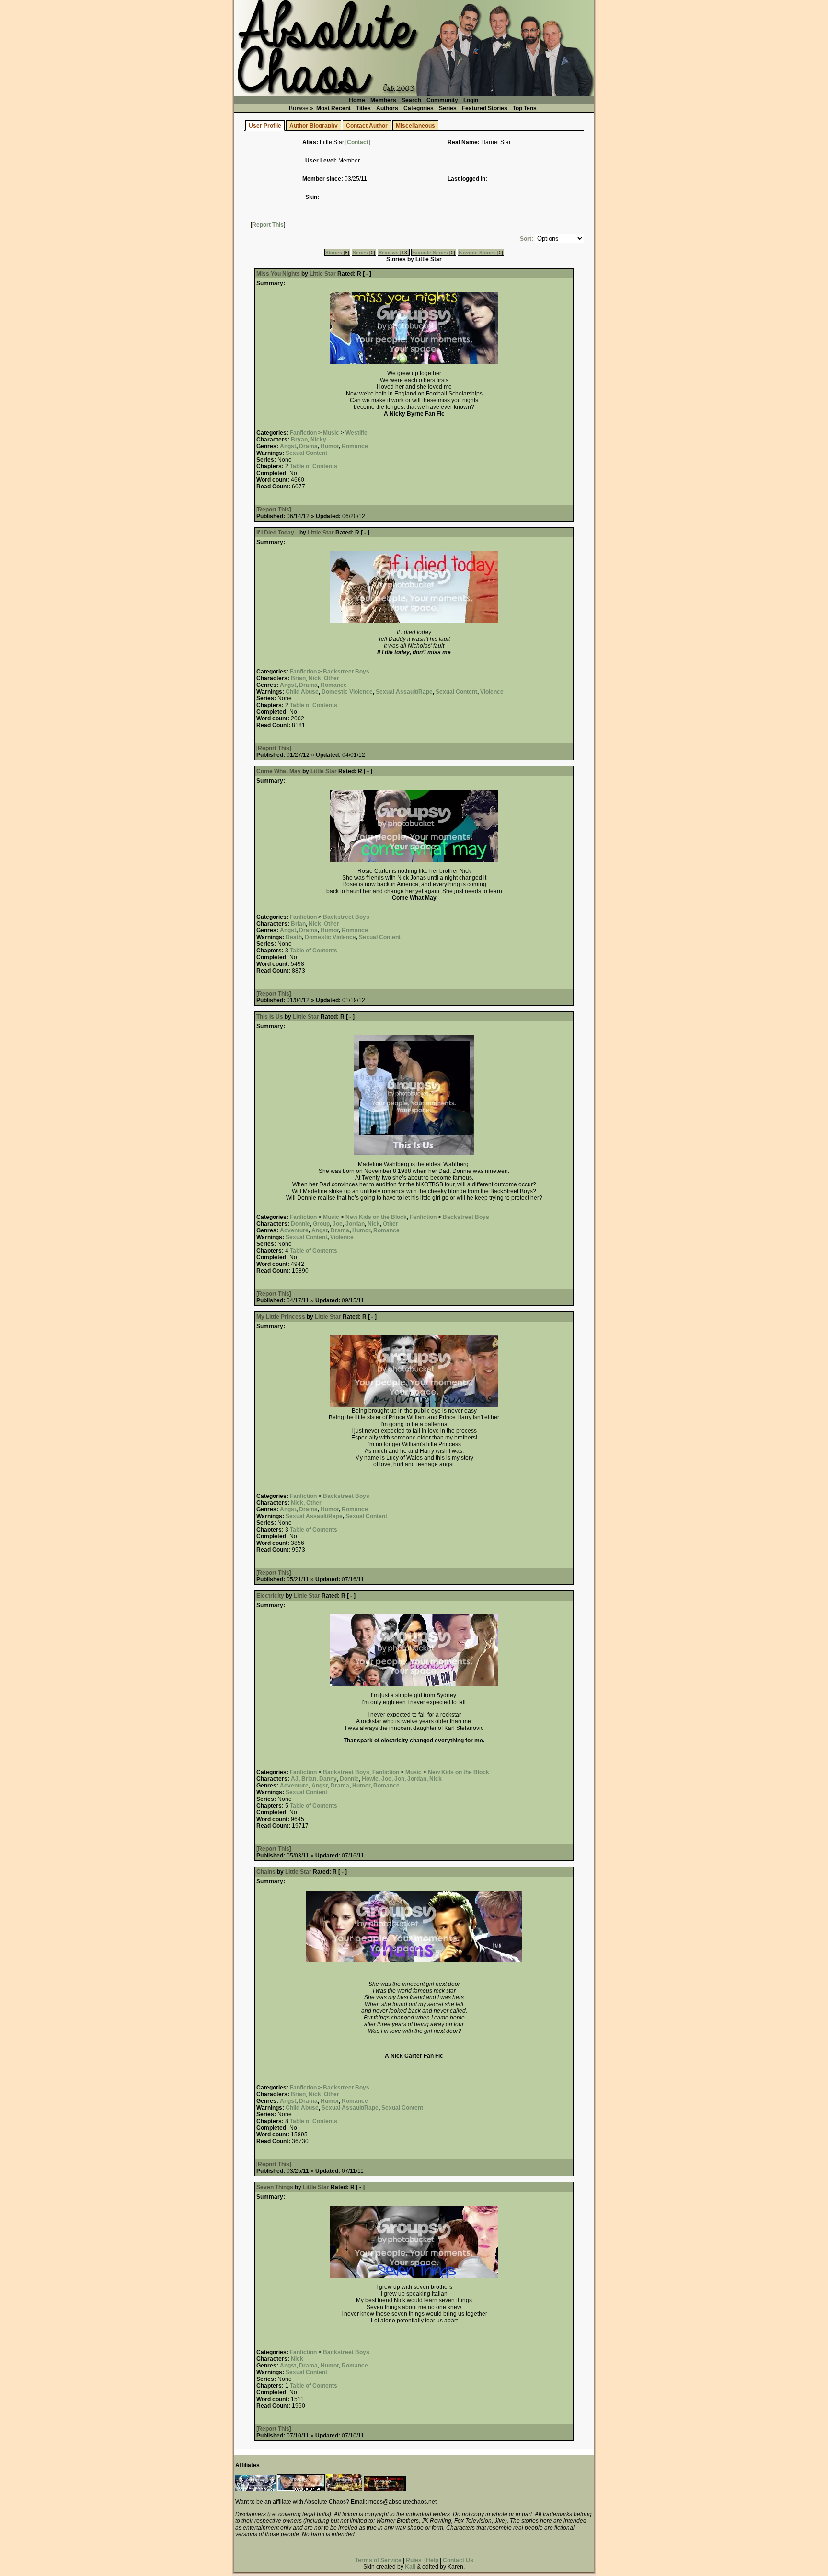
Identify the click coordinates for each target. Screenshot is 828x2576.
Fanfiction (303, 433)
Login (471, 100)
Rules (414, 2560)
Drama (308, 446)
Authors (387, 108)
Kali (410, 2567)
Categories (419, 108)
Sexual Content (306, 453)
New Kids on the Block (376, 1217)
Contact (358, 142)
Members (383, 100)
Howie (370, 1779)
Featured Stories (485, 108)
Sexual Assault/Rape (404, 692)
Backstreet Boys (346, 672)
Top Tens (525, 108)
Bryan (299, 440)
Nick (315, 678)
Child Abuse (302, 692)
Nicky (318, 440)
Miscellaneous (415, 126)
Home (357, 100)
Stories (334, 252)
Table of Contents (314, 466)
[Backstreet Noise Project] (344, 2489)
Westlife (356, 433)
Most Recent (333, 108)
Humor (330, 446)
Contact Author (367, 126)
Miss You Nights (278, 274)
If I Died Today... (277, 533)
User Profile (265, 126)
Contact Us (458, 2560)
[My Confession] (301, 2489)
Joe (338, 1224)
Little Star (323, 274)
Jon (399, 1779)
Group (321, 1224)
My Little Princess (281, 1317)
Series (448, 108)
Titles (363, 108)
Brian (298, 678)
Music (331, 433)
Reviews (389, 252)
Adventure (294, 1230)
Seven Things (275, 2187)
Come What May (279, 771)
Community (442, 100)
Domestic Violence (347, 692)
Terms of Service (378, 2560)
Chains (266, 1872)
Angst (288, 446)
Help (432, 2560)
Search (411, 100)
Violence (492, 692)
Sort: (527, 239)
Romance (355, 446)
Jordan (355, 1224)
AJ (295, 1779)
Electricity (270, 1596)
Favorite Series (430, 252)
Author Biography (314, 126)
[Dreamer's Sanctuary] (385, 2489)
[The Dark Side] (255, 2489)
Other (332, 678)
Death (294, 937)
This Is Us (270, 1017)
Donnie (300, 1224)
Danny (328, 1779)
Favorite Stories (477, 252)
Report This (268, 225)
